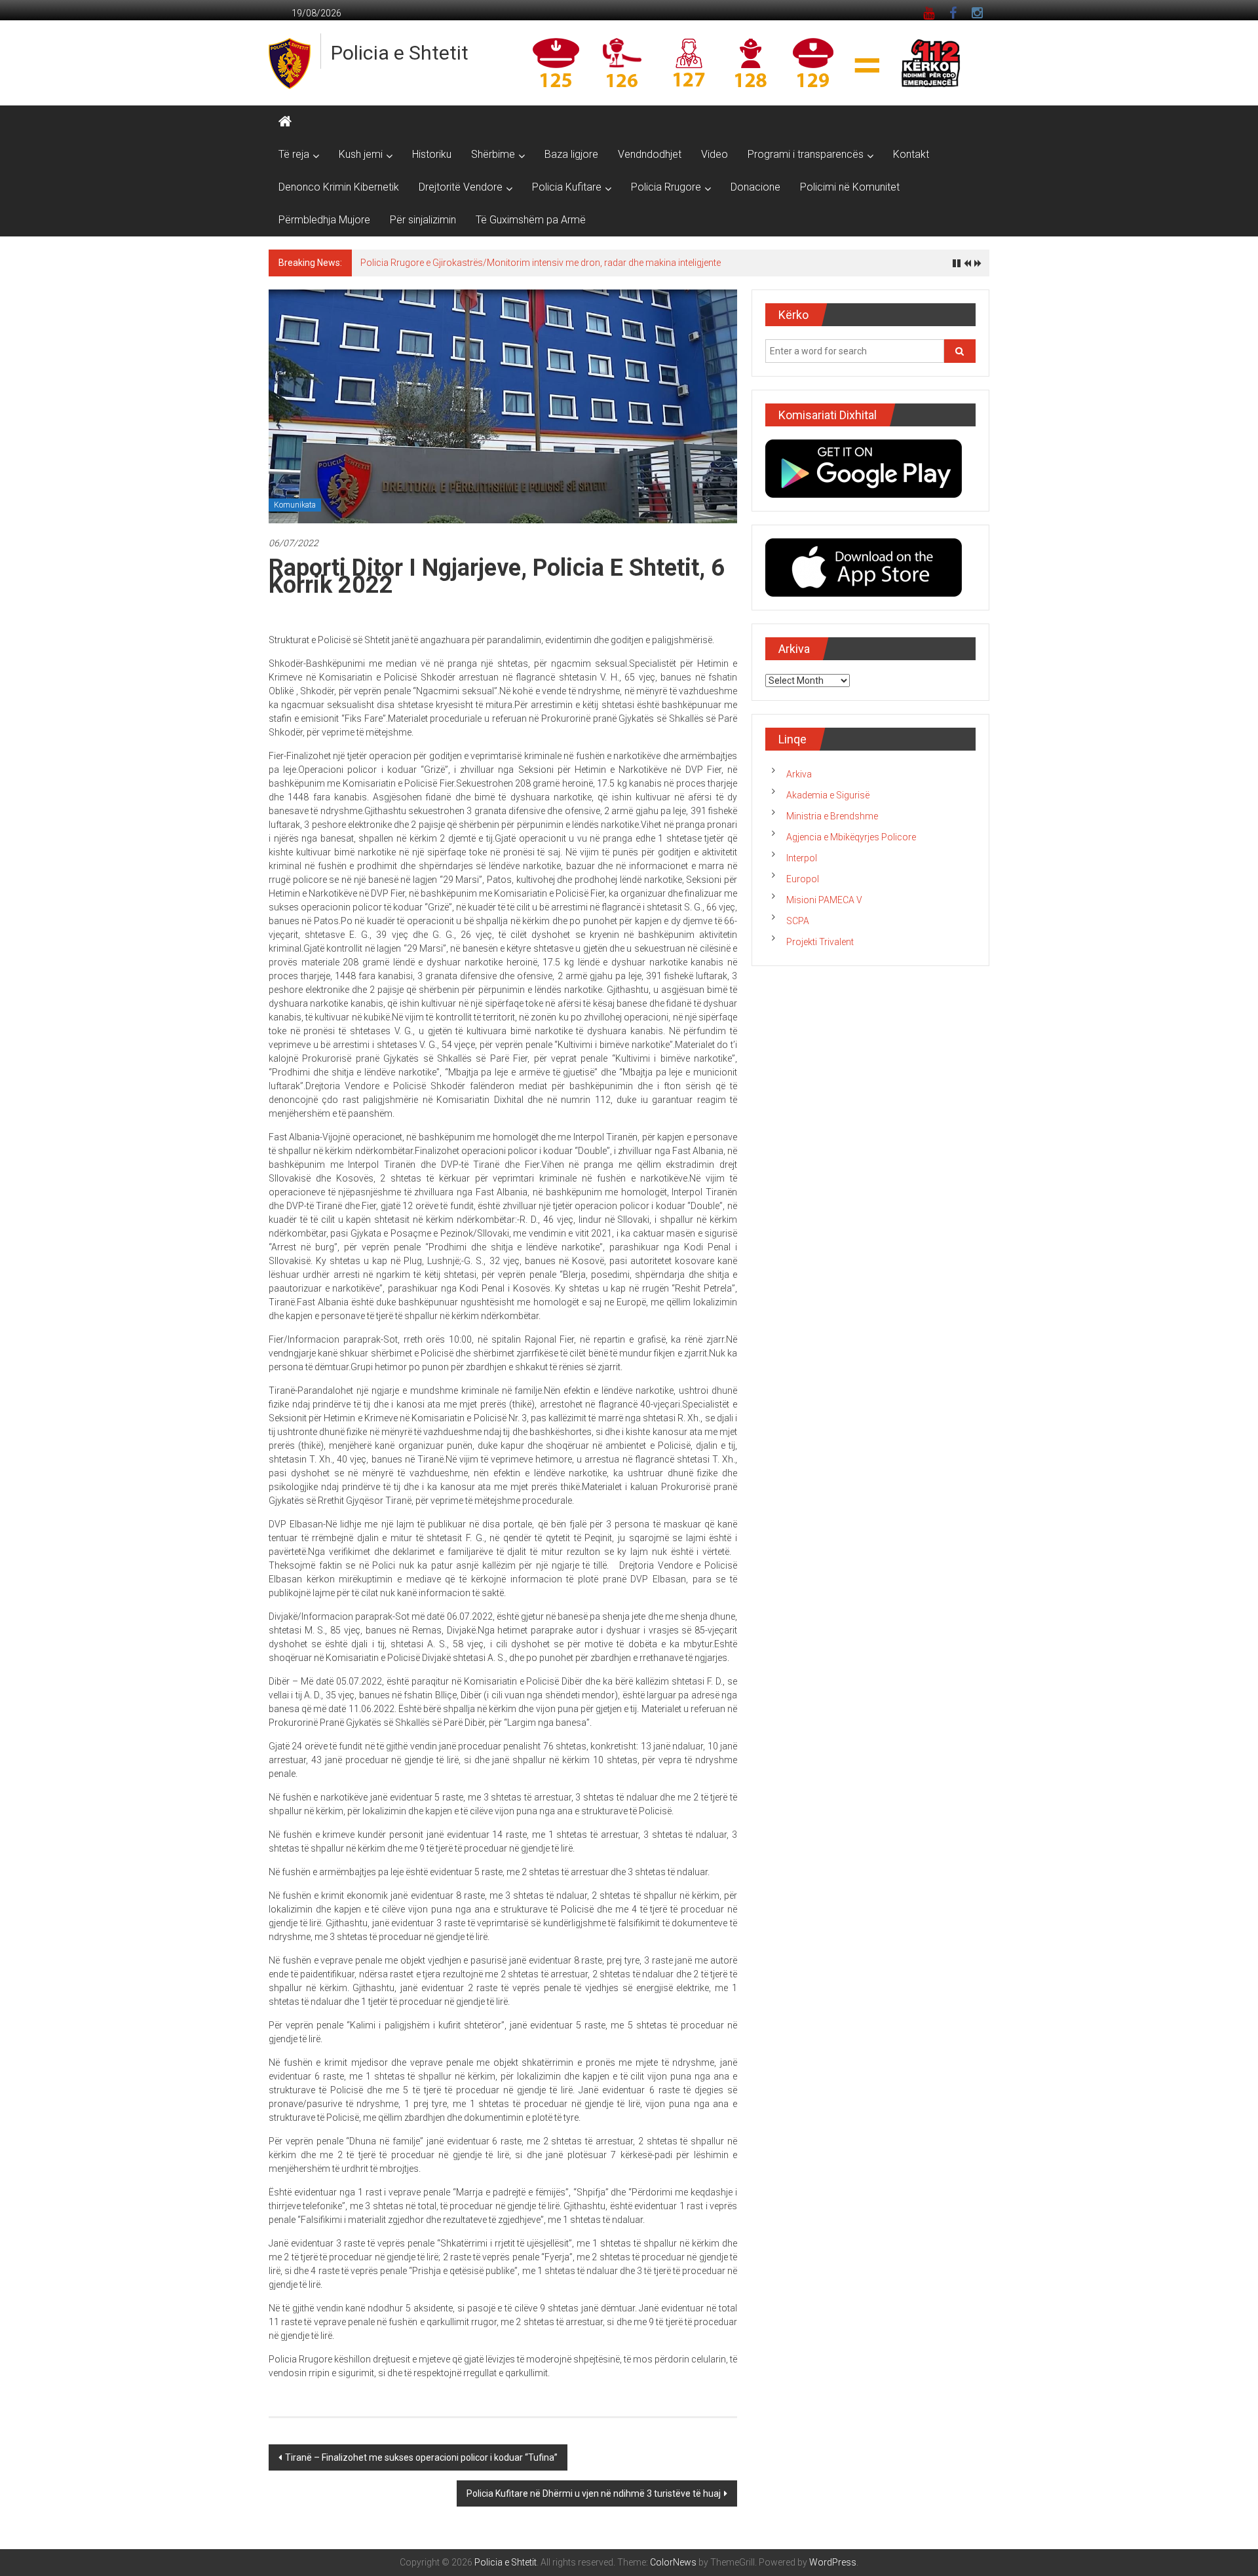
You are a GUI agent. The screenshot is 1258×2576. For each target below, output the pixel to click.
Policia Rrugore (666, 187)
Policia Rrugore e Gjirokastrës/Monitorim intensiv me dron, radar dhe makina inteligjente (541, 263)
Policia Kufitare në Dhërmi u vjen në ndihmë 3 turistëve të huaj (594, 2493)
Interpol (802, 858)
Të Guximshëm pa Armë (531, 220)
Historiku (432, 154)
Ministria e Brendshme (832, 816)
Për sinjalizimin (423, 220)
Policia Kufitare (567, 187)
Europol (803, 879)
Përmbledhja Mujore (324, 220)
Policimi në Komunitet (850, 187)
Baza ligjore (571, 154)
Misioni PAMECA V (824, 900)
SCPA (798, 921)
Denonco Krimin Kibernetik (339, 187)
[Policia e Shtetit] (285, 122)
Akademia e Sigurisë (828, 795)
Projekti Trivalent (820, 942)
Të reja (294, 154)
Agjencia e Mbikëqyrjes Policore (851, 837)
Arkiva (799, 774)
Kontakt (911, 154)
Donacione (755, 187)
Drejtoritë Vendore (461, 187)
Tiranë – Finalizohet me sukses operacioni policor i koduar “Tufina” (421, 2457)
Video (715, 154)
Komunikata (295, 505)
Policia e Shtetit (400, 53)
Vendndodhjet (650, 154)
